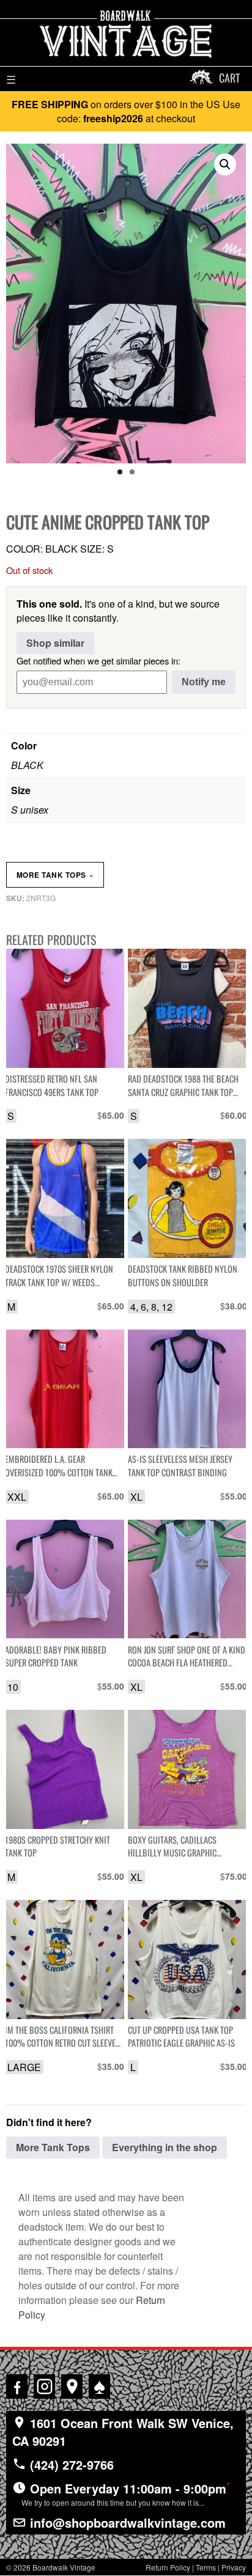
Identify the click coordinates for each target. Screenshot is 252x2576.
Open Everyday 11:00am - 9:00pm (126, 2493)
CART (229, 78)
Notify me (204, 682)
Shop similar (55, 643)
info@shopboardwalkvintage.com (126, 2523)
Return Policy (168, 2567)
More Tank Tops (55, 875)
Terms (206, 2567)
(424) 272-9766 (70, 2464)
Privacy (234, 2567)
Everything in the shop (165, 2147)
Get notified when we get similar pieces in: (98, 661)
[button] (225, 164)
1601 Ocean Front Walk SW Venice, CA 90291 (123, 2432)
